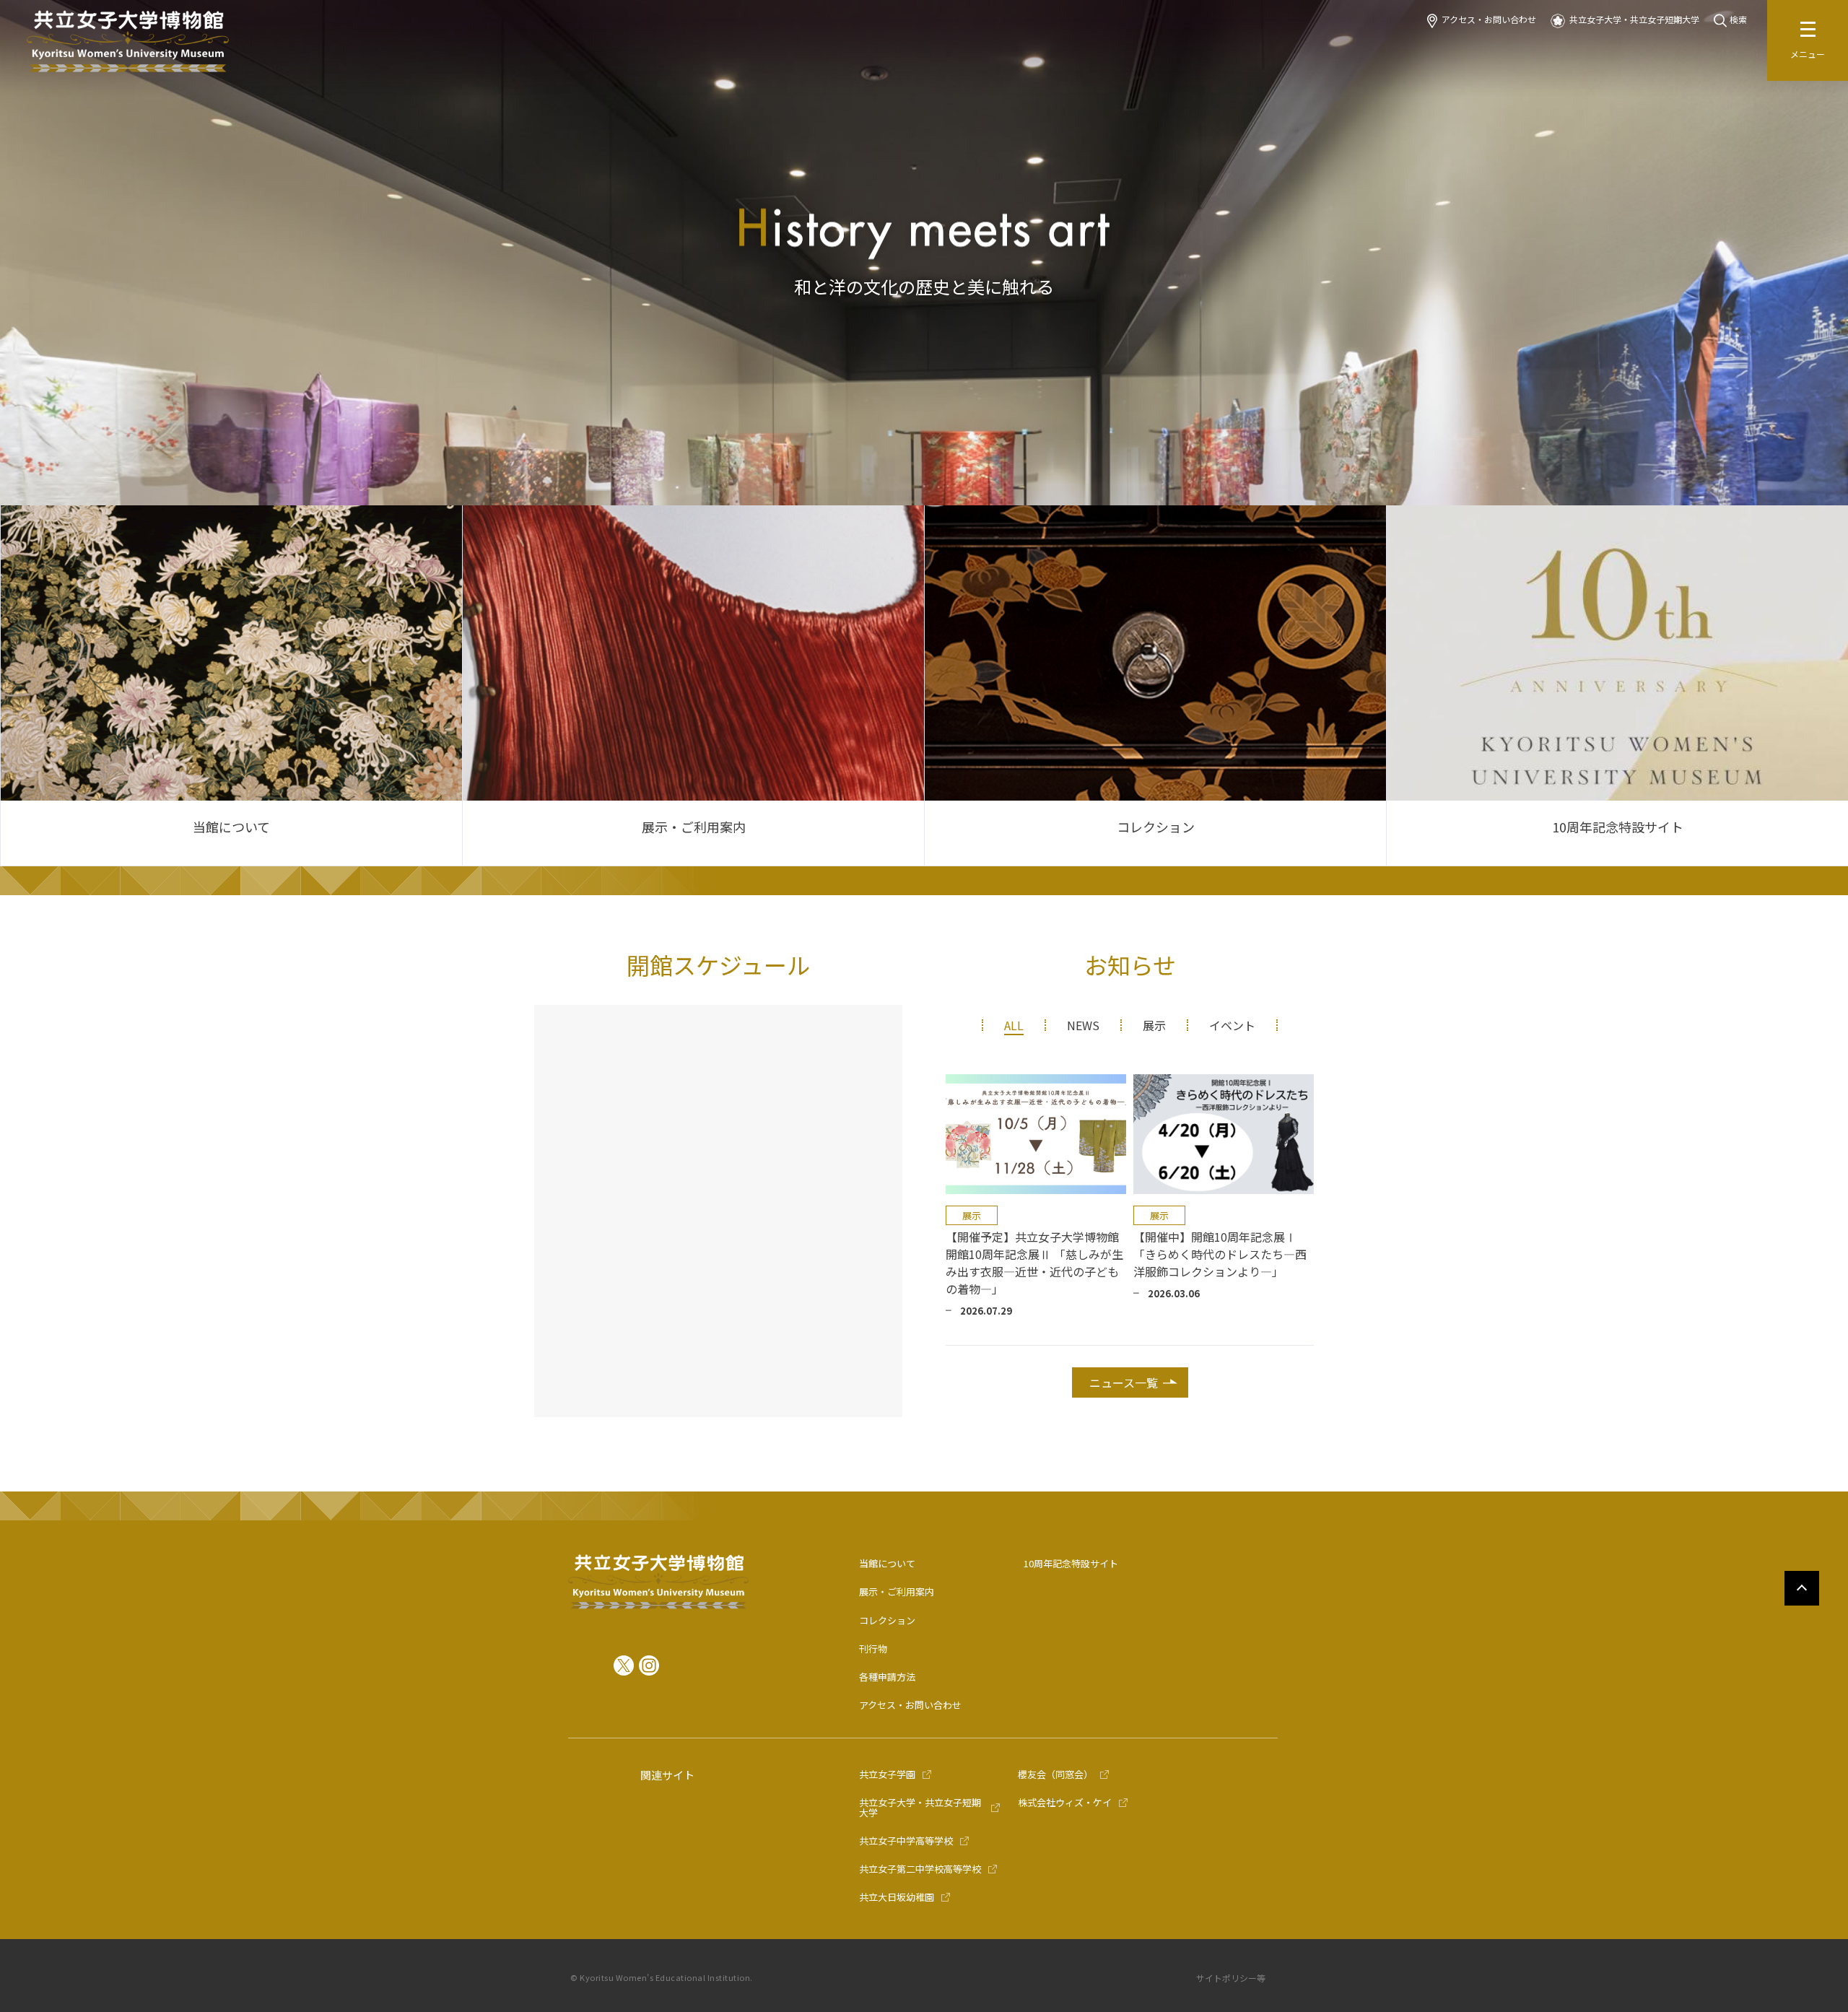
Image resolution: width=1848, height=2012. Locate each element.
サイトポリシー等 (1231, 1978)
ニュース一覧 (1124, 1382)
